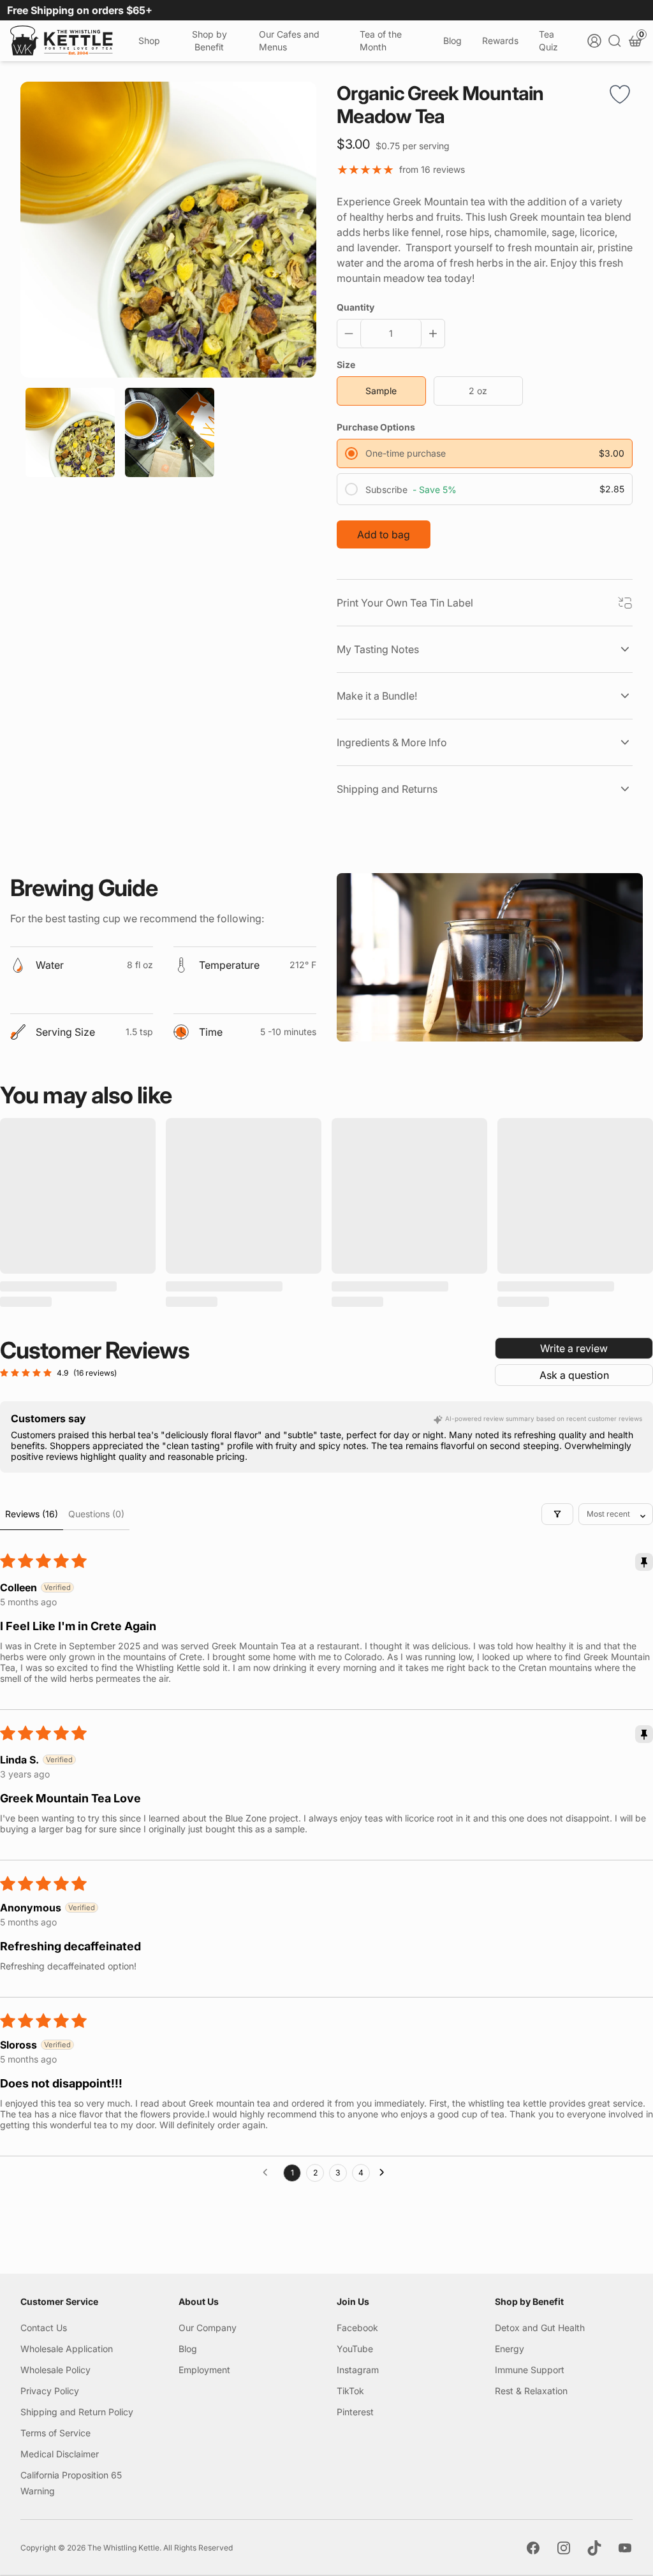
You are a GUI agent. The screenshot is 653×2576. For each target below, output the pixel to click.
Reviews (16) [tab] (32, 1514)
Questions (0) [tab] (96, 1514)
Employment (204, 2370)
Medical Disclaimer (60, 2454)
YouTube (355, 2349)
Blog (452, 40)
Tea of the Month (381, 40)
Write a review (574, 1348)
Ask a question (574, 1375)
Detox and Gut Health (540, 2328)
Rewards (500, 40)
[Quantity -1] (351, 334)
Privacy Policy (50, 2391)
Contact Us (44, 2328)
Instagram (358, 2370)
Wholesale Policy (55, 2370)
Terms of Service (55, 2433)
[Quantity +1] (430, 334)
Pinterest (355, 2412)
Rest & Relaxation (531, 2391)
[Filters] (557, 1514)
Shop (149, 40)
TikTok (350, 2391)
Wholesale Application (67, 2349)
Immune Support (530, 2370)
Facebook (357, 2328)
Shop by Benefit (209, 40)
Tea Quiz (548, 40)
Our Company (208, 2328)
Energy (510, 2349)
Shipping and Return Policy (77, 2412)
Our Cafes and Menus (289, 40)
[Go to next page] (385, 2173)
